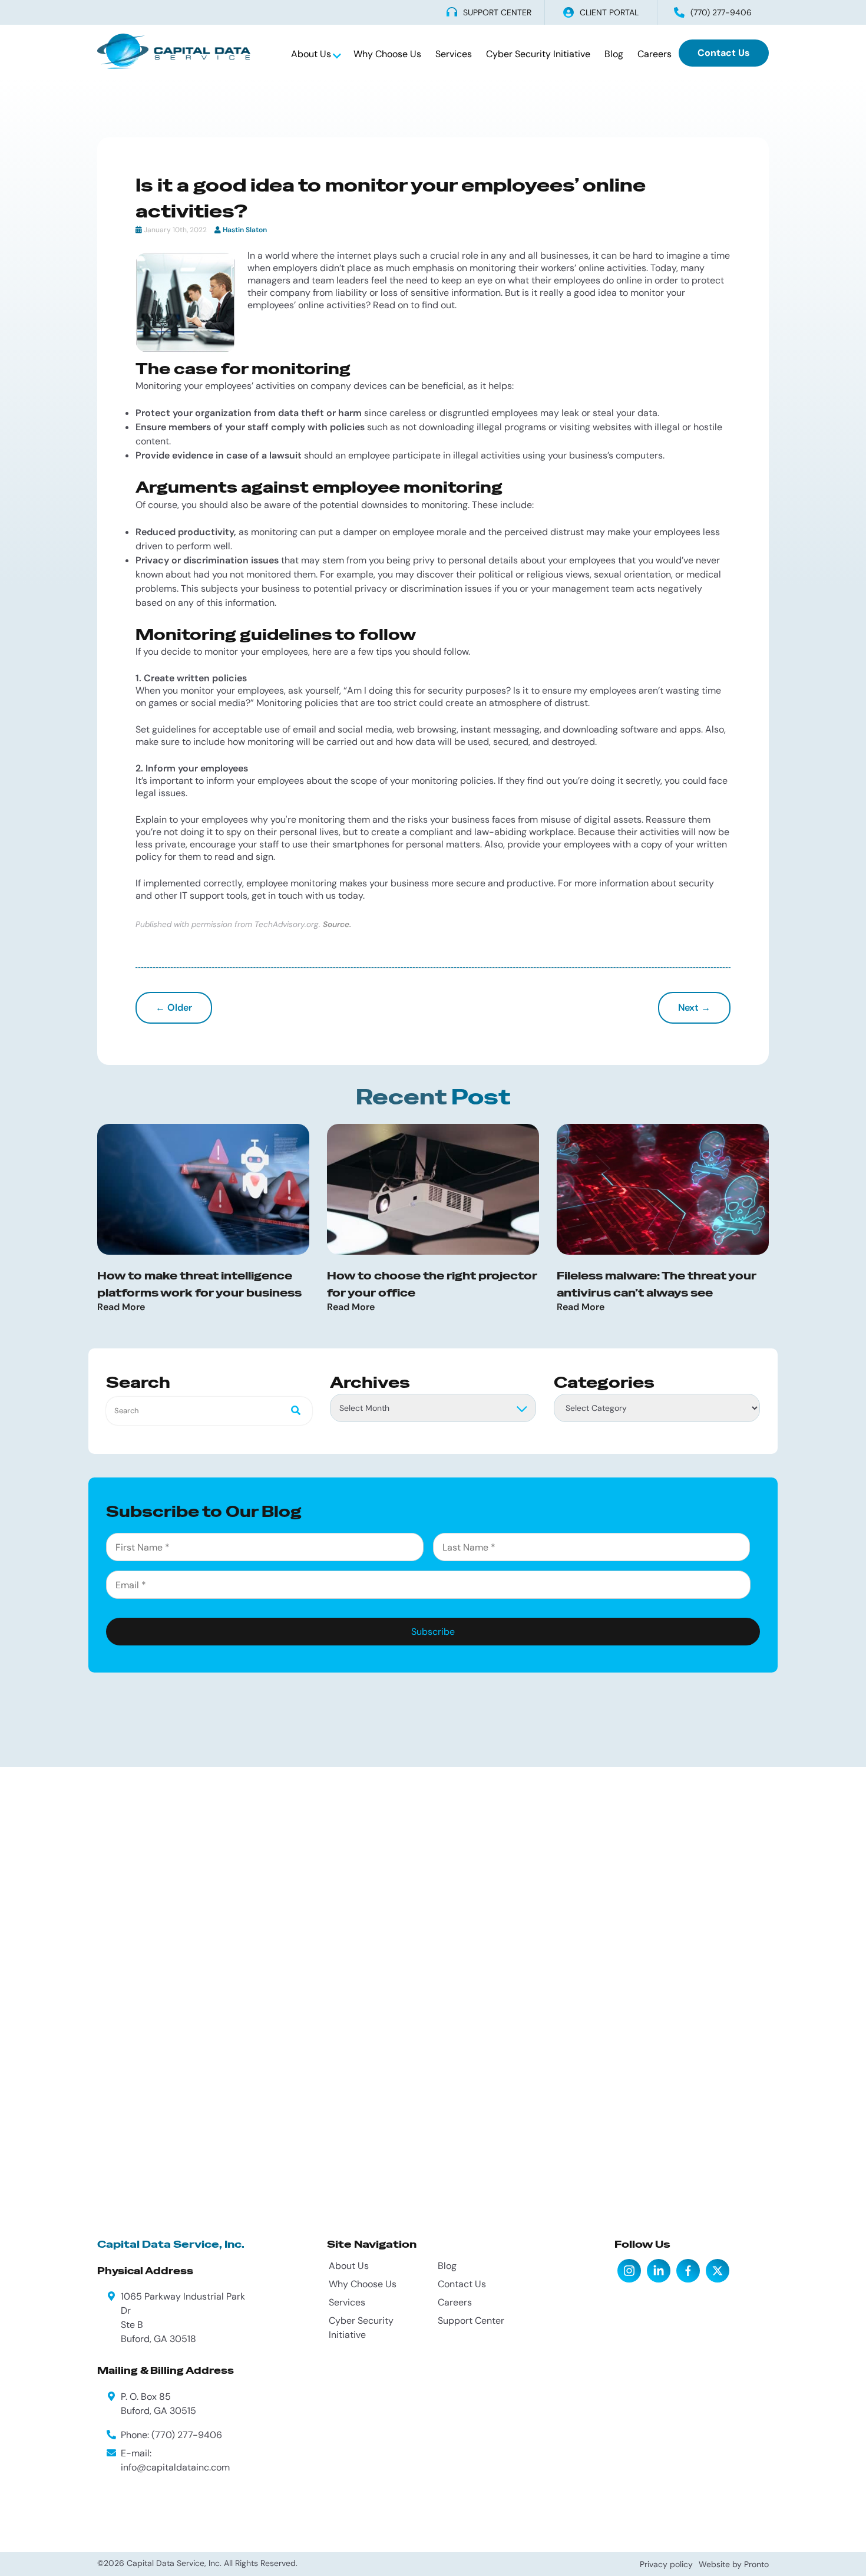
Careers (655, 54)
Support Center (471, 2321)
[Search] (292, 1411)
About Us (312, 54)
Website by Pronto (734, 2564)
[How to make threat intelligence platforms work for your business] (203, 1189)
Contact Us (724, 53)
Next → (694, 1007)
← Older (174, 1007)
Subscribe (433, 1632)
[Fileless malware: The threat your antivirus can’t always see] (663, 1189)
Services (454, 54)
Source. (337, 924)
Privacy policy (666, 2564)
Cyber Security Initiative (538, 54)
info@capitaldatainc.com (175, 2467)
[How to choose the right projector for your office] (433, 1189)
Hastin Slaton (245, 230)
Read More (121, 1307)
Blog (614, 54)
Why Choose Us (387, 54)
